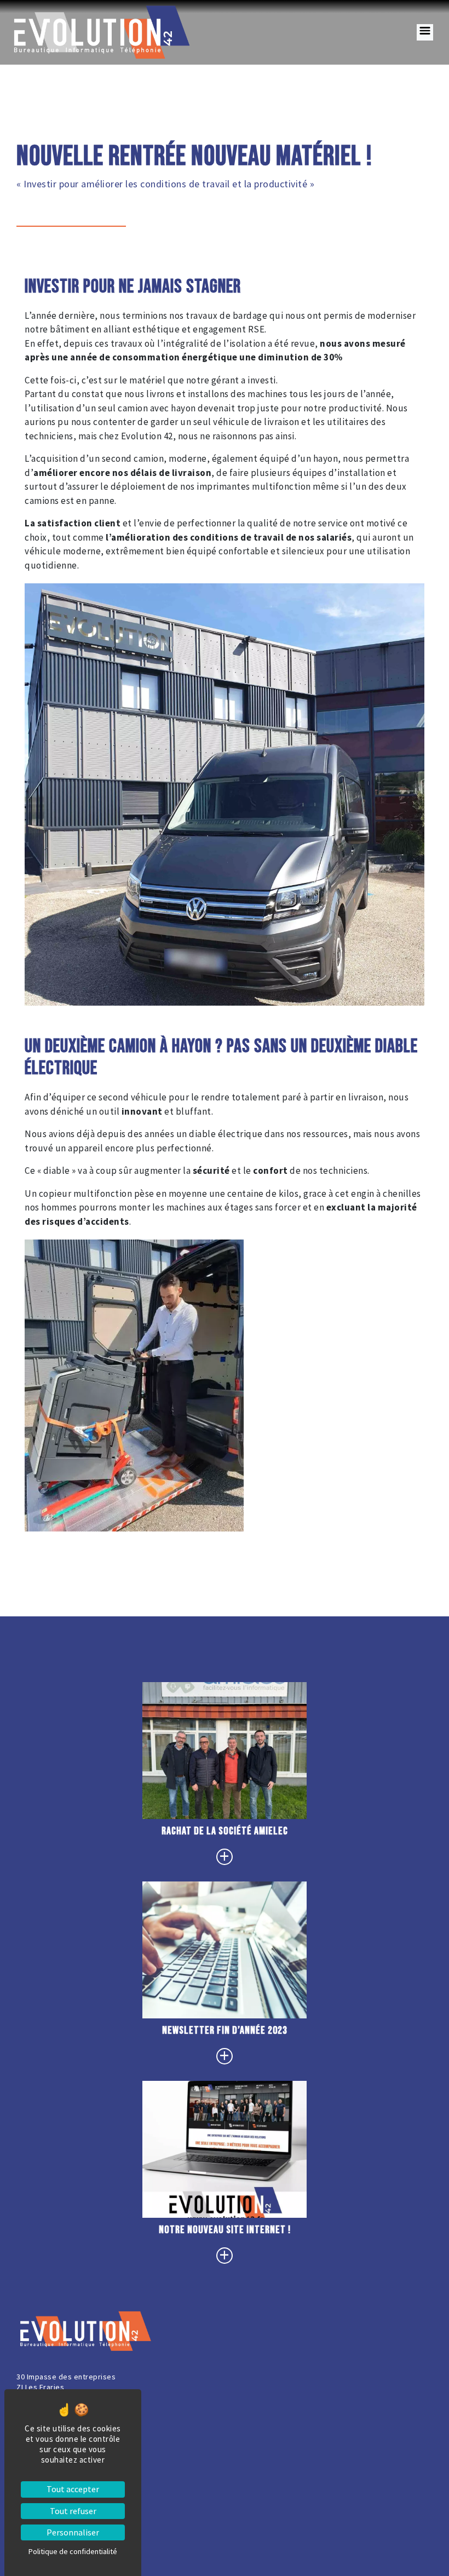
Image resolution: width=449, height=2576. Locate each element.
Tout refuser (73, 2511)
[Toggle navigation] (425, 32)
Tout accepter (73, 2489)
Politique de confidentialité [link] (73, 2551)
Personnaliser (73, 2532)
